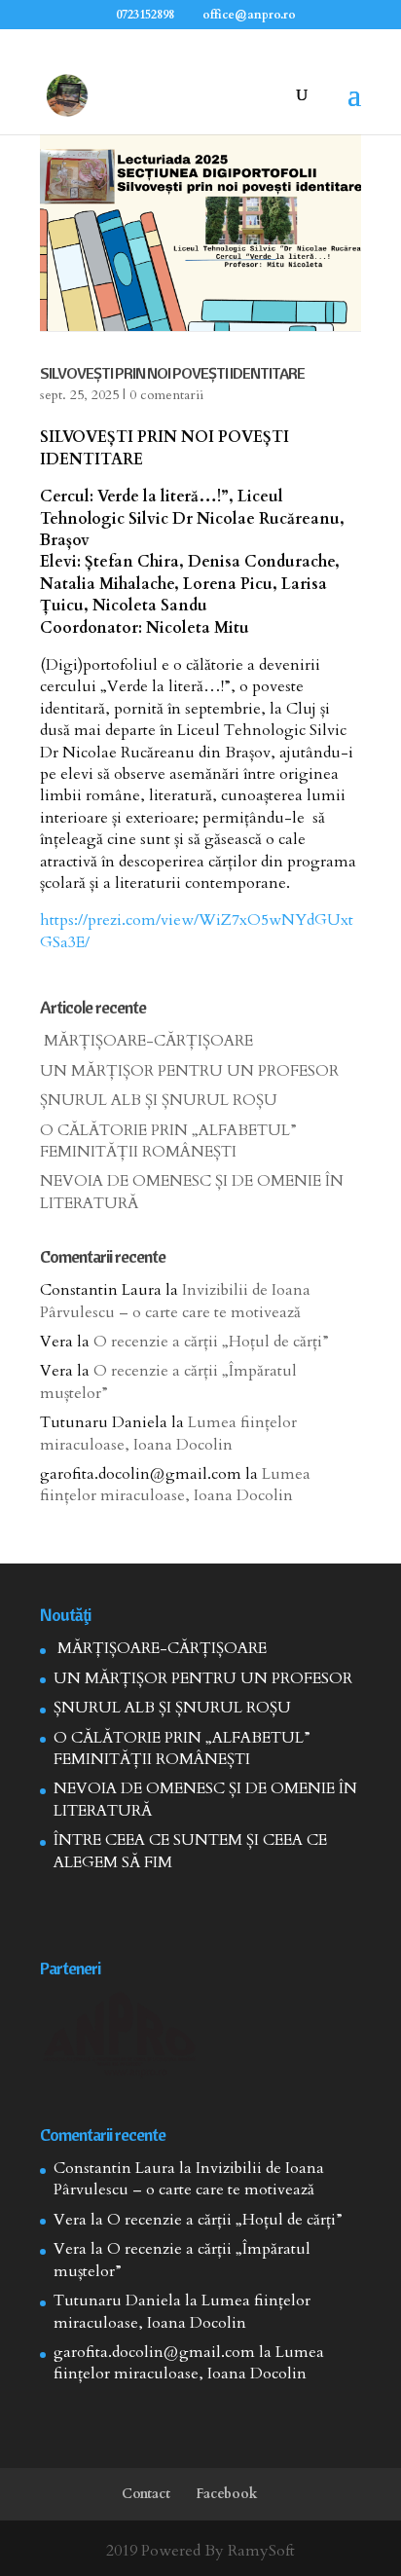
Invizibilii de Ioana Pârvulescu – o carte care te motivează (175, 1301)
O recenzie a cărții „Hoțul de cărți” (211, 1342)
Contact (146, 2494)
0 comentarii (166, 395)
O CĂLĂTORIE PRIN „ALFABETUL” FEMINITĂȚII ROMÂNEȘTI (168, 1141)
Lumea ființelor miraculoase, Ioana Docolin (168, 1433)
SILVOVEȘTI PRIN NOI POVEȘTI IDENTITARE (172, 373)
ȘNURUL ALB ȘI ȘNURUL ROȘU (159, 1100)
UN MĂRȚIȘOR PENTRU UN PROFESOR (189, 1071)
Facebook (227, 2494)
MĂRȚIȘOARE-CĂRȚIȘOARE (146, 1041)
